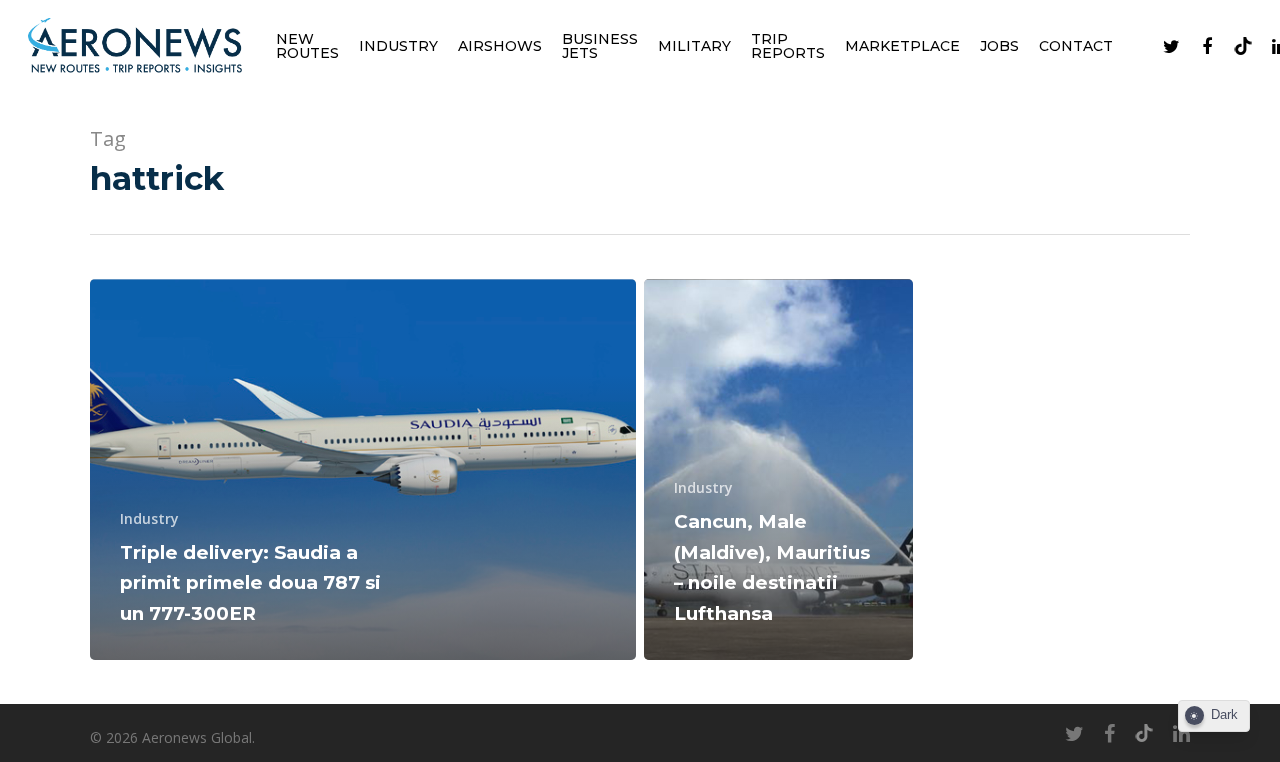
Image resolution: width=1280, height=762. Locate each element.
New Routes (307, 46)
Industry (398, 46)
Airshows (500, 46)
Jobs (999, 46)
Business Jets (600, 46)
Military (694, 46)
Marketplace (902, 46)
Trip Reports (788, 46)
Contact (1076, 46)
